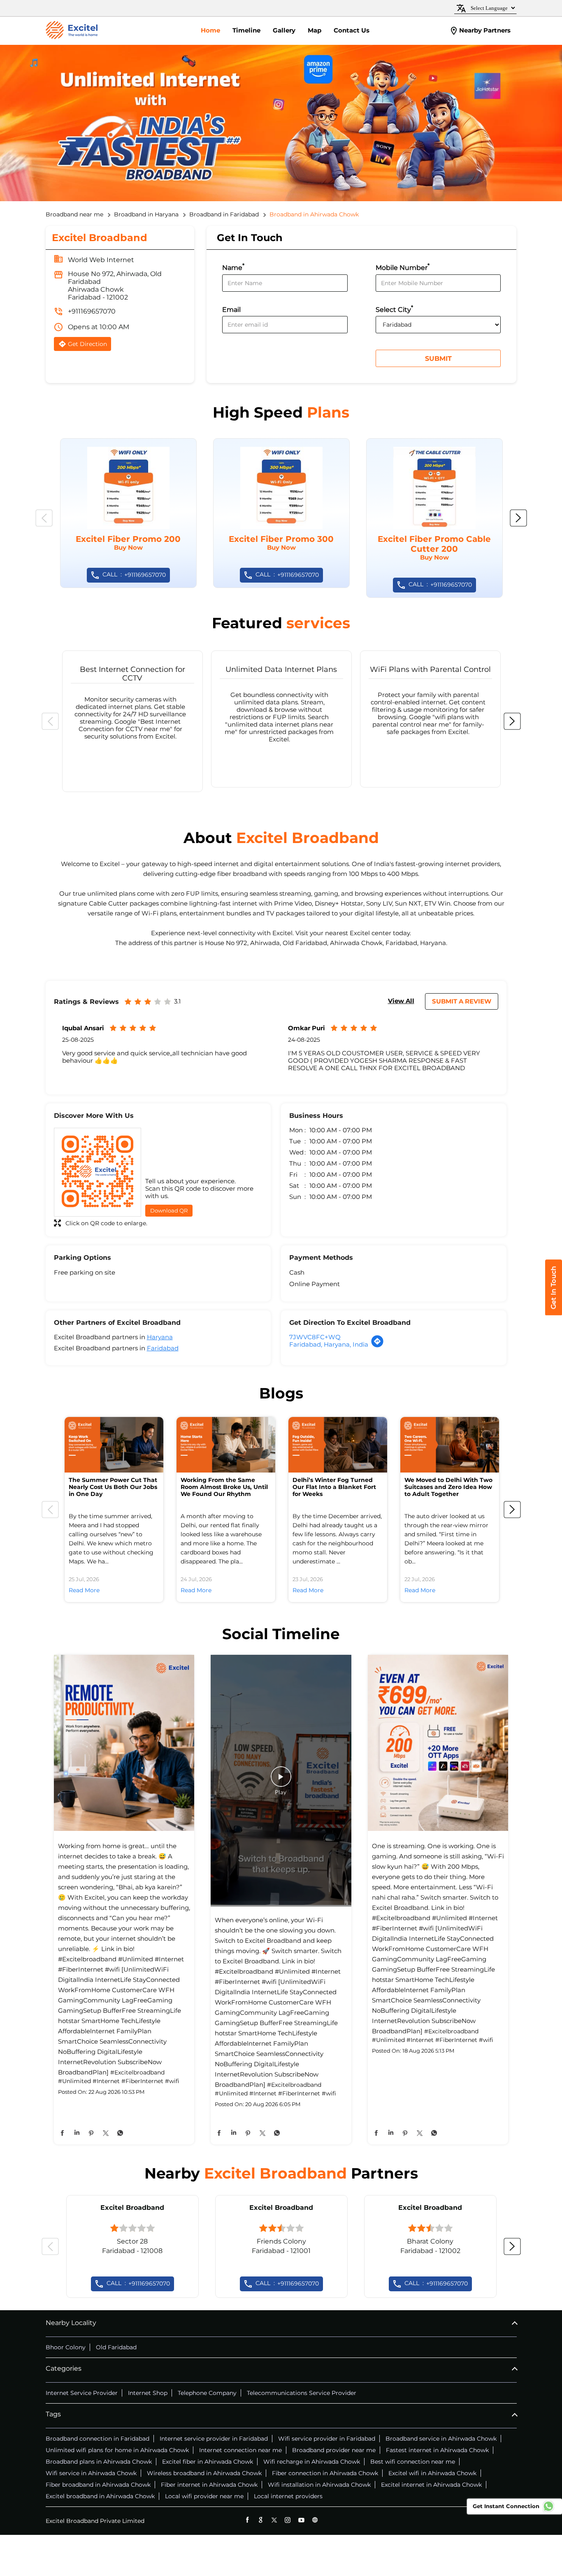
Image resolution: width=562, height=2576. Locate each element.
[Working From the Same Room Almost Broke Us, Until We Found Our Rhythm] (226, 1445)
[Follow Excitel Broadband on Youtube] (301, 2520)
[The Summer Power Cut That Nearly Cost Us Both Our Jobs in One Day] (114, 1445)
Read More (84, 1590)
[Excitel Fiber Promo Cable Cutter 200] (434, 518)
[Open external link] (554, 1313)
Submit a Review (462, 1001)
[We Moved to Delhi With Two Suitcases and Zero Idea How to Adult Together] (450, 1445)
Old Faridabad (116, 2347)
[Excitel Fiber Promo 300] (281, 513)
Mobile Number (403, 267)
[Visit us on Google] (261, 2520)
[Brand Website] (315, 2520)
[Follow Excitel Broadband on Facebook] (247, 2520)
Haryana (160, 1337)
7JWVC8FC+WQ (315, 1337)
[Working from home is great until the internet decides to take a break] (124, 1743)
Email (231, 310)
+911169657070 (92, 311)
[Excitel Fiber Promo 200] (128, 513)
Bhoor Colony (66, 2347)
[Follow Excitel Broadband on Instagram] (288, 2520)
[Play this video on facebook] (281, 1781)
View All (401, 1001)
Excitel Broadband (132, 2208)
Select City (394, 309)
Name (233, 267)
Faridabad (163, 1348)
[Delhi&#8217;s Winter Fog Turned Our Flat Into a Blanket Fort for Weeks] (338, 1445)
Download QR (169, 1210)
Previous (44, 518)
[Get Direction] (377, 1346)
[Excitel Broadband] (72, 31)
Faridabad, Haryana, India (329, 1344)
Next (518, 518)
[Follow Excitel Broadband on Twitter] (274, 2520)
